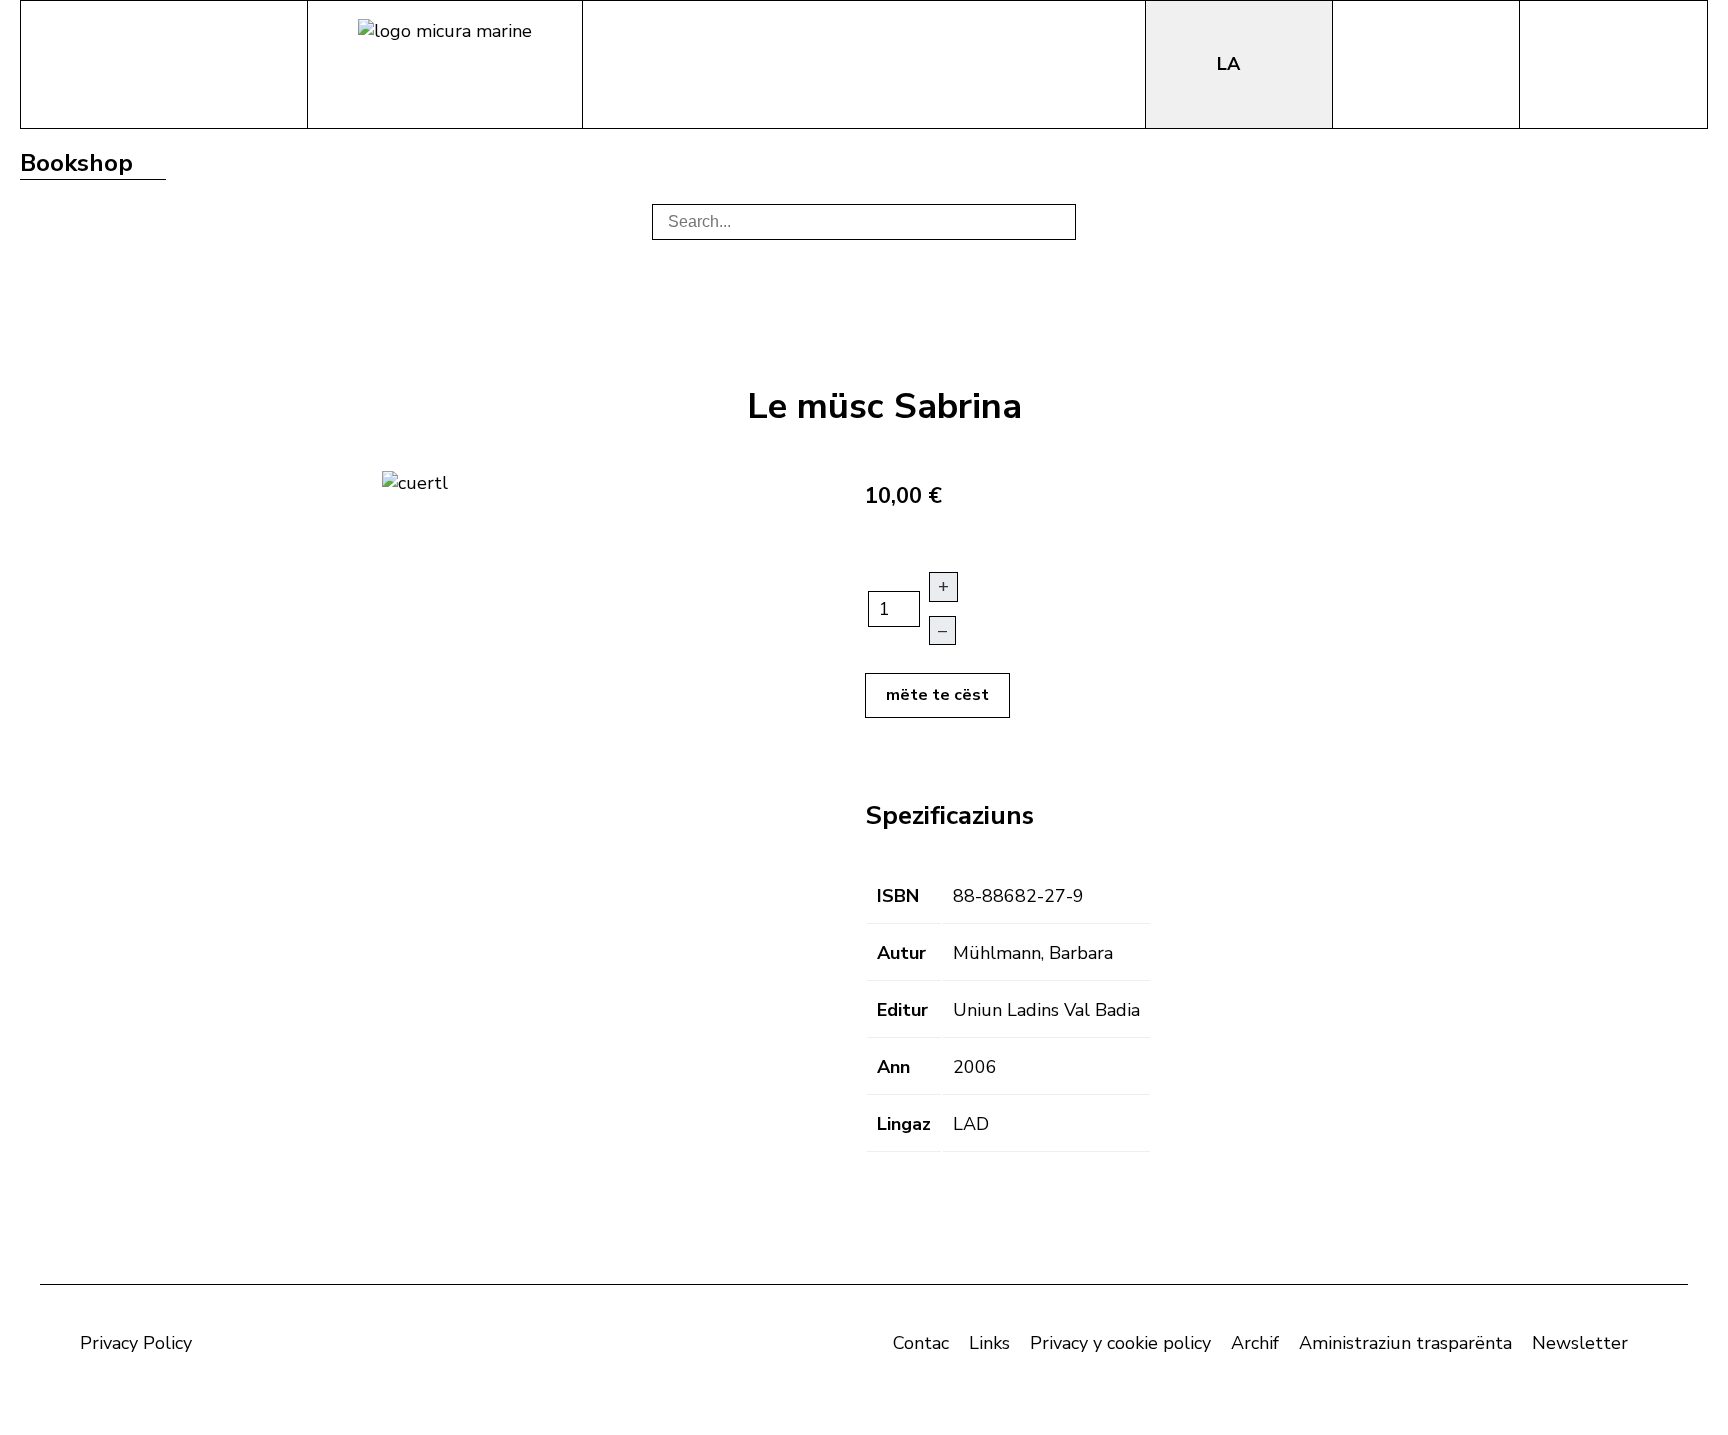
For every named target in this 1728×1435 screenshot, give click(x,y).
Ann (893, 1067)
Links (989, 1343)
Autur (901, 953)
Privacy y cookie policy (1120, 1343)
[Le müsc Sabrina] (415, 481)
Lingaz (904, 1124)
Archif (1255, 1343)
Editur (902, 1010)
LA (1231, 64)
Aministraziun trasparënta (1405, 1343)
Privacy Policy (136, 1343)
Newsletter (1580, 1343)
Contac (921, 1343)
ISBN (898, 896)
